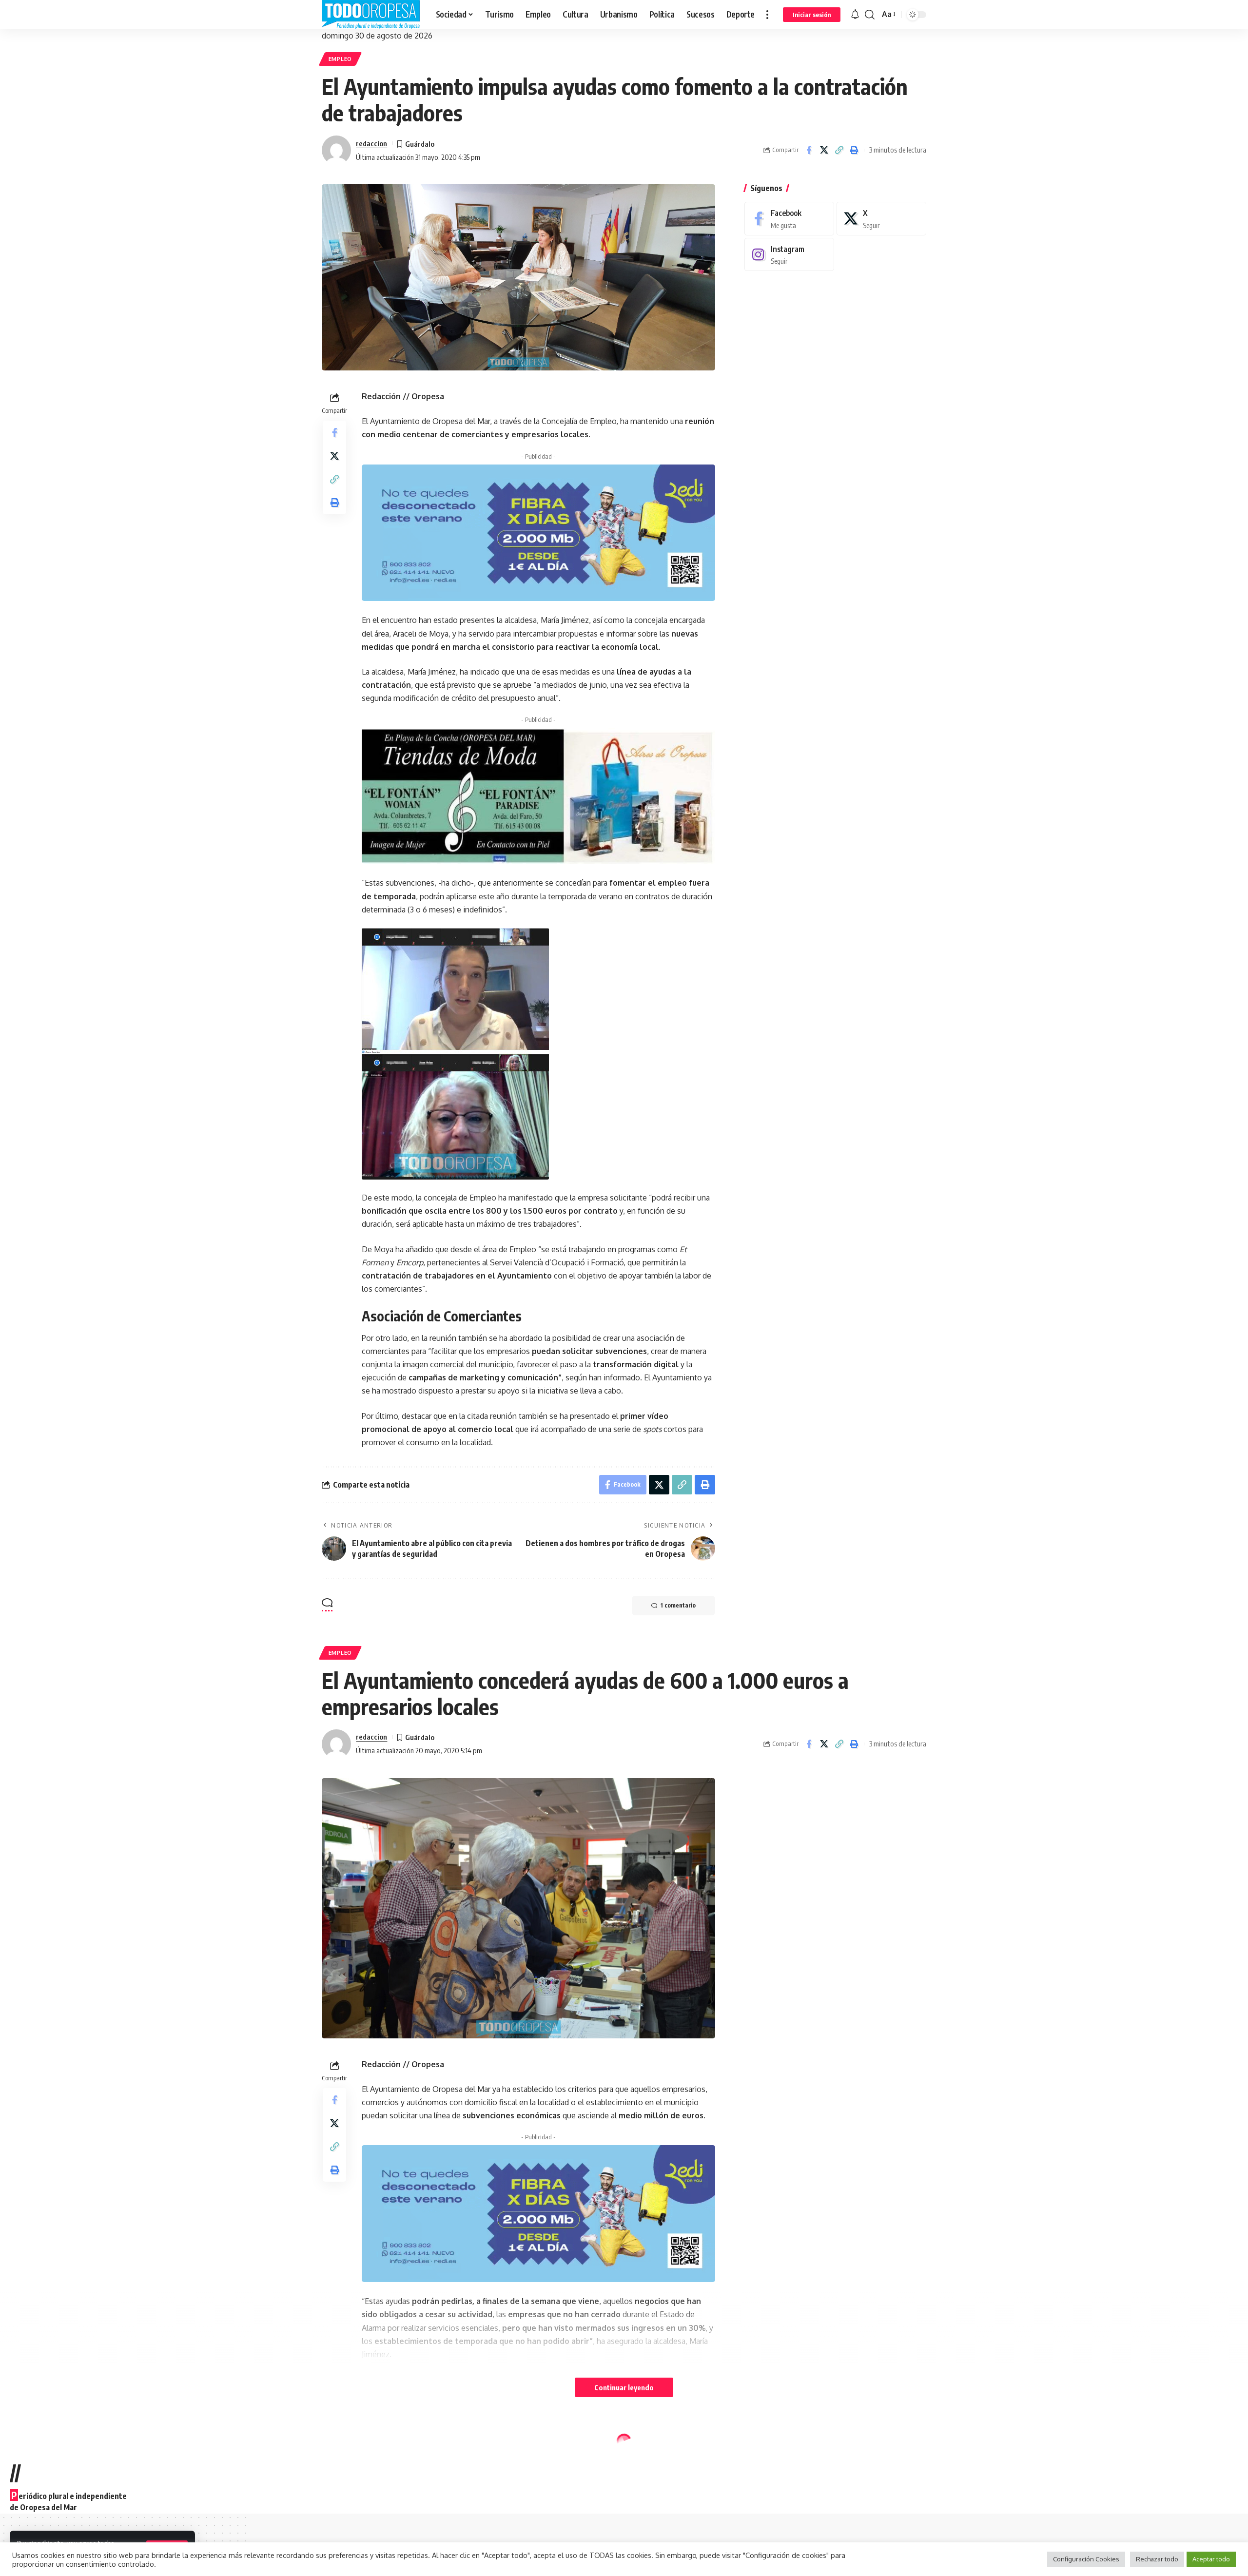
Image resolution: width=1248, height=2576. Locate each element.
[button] (767, 15)
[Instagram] (789, 254)
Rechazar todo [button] (1157, 2559)
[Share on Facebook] (809, 150)
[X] (881, 219)
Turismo (381, 2433)
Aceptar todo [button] (1211, 2559)
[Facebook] (789, 219)
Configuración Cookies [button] (1086, 2559)
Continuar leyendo (624, 2387)
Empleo (340, 59)
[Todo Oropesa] (371, 15)
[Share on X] (824, 150)
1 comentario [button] (678, 1605)
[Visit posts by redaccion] (336, 150)
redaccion (371, 143)
